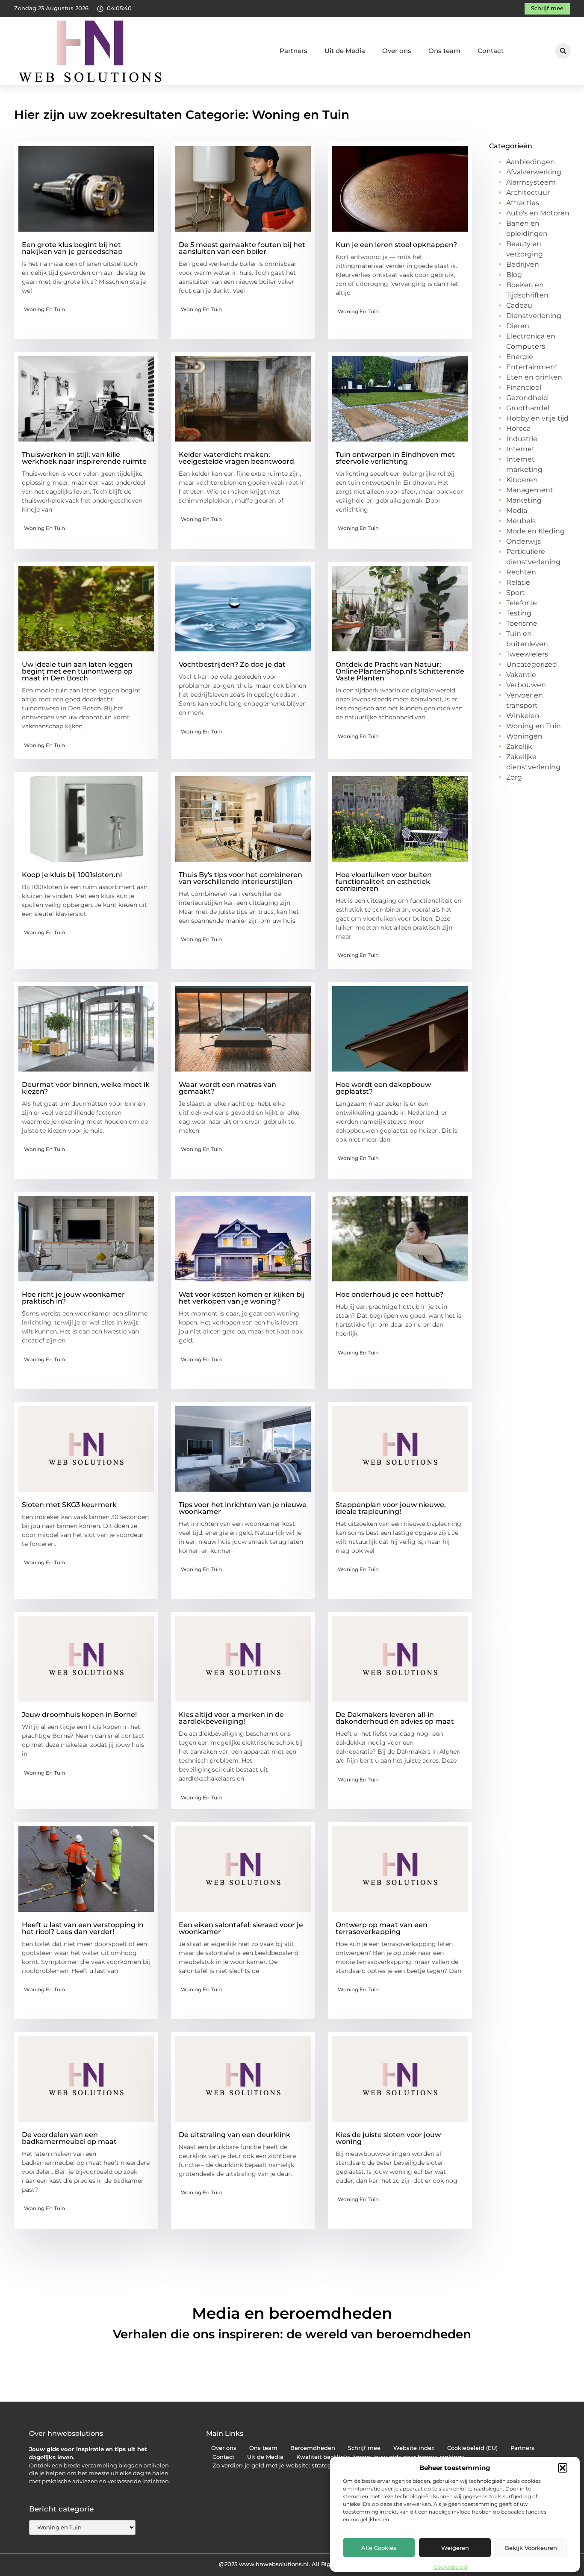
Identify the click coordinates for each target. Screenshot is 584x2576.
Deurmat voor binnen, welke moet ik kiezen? (86, 1088)
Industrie (522, 439)
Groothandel (528, 408)
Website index (414, 2448)
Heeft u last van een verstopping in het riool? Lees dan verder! (83, 1928)
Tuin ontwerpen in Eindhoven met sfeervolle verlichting (395, 458)
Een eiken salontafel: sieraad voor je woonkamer (241, 1928)
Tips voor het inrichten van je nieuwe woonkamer (243, 1508)
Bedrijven (523, 264)
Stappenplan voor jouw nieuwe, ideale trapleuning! (391, 1508)
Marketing (524, 500)
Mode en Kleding (535, 531)
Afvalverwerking (534, 172)
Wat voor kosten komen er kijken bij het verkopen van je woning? (242, 1298)
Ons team (444, 51)
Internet (521, 449)
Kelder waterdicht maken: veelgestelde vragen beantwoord (236, 458)
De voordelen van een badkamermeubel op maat (69, 2138)
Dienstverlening (534, 316)
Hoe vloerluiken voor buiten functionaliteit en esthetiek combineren (384, 882)
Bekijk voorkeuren (531, 2548)
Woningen (524, 736)
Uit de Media (345, 51)
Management (530, 490)
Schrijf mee (364, 2448)
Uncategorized (532, 664)
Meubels (521, 521)
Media (517, 511)
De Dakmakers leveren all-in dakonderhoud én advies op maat (395, 1718)
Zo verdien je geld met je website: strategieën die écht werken (302, 2466)
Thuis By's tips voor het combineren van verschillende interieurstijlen (240, 878)
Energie (520, 357)
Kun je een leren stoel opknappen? (396, 245)
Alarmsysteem (531, 182)
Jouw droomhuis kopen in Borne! (79, 1715)
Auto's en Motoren (538, 213)
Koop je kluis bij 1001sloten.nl (72, 875)
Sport (516, 593)
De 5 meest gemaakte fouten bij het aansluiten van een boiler (242, 248)
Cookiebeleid (451, 2567)
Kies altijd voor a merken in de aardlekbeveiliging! (231, 1718)
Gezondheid (527, 398)
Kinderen (522, 480)
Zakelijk (519, 746)
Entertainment (532, 367)
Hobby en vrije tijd (537, 418)
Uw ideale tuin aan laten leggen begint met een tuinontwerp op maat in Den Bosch (77, 671)
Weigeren (455, 2548)
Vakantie (521, 675)
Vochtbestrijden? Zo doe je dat (232, 664)
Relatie (518, 582)
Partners (293, 51)
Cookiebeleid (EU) (472, 2448)
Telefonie (522, 603)
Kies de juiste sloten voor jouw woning (388, 2138)
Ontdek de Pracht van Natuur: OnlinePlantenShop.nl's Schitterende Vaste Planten (400, 671)
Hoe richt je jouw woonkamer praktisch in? (73, 1298)
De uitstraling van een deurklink (234, 2135)
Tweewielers (527, 654)
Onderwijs (524, 541)
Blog (514, 275)
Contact (491, 51)
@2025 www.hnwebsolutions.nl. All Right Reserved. (292, 2564)
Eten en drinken (534, 377)
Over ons (397, 51)
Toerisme (522, 623)
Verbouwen (526, 685)
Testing (519, 613)
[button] (563, 2468)
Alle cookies (379, 2548)
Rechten (521, 572)
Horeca (518, 428)
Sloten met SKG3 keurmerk (69, 1505)
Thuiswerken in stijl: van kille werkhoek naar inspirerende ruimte (84, 458)
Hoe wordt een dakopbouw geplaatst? (383, 1088)
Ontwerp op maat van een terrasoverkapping (382, 1928)
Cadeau (519, 305)
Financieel (524, 387)
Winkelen (523, 716)
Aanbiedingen (531, 162)
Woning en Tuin (44, 309)
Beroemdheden (313, 2448)
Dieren (518, 326)
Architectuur (528, 193)
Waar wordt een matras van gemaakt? (227, 1088)
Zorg (514, 777)
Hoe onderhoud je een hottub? (389, 1294)
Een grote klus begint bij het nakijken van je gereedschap (72, 248)
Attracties (523, 203)
